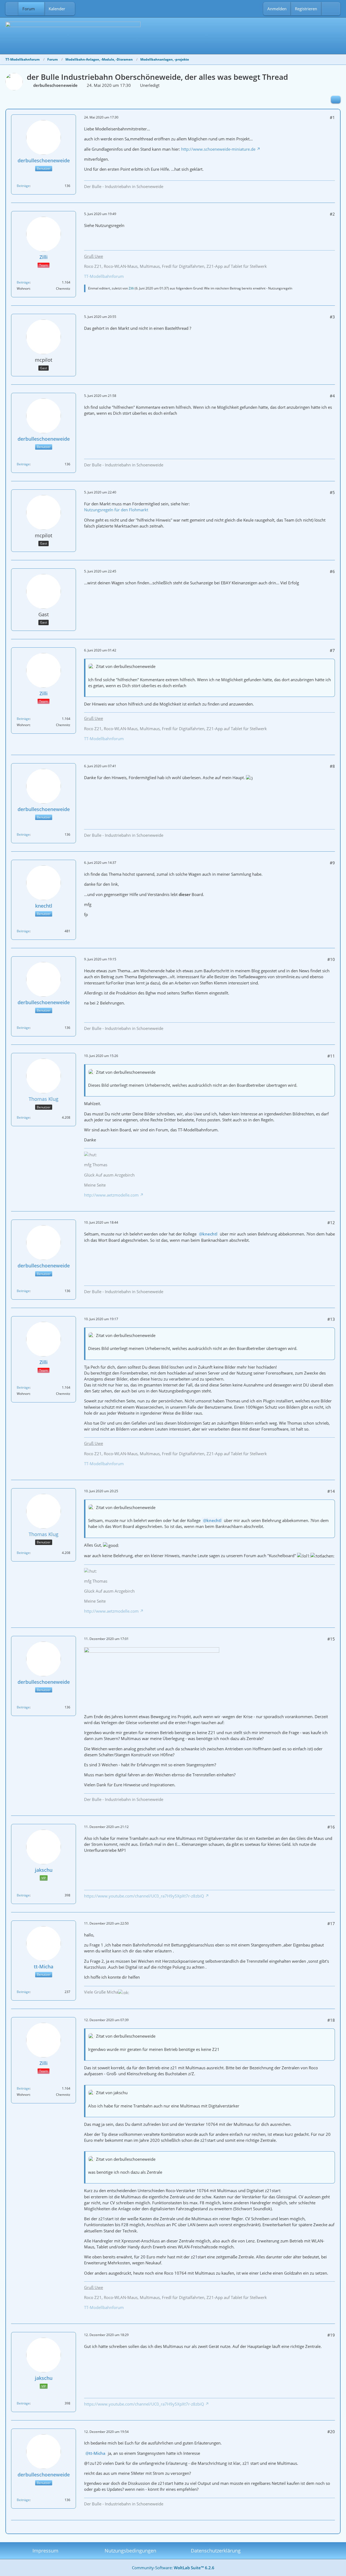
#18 (331, 2020)
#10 (331, 959)
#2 (332, 214)
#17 (331, 1923)
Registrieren (306, 9)
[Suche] (331, 9)
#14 (331, 1491)
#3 (332, 317)
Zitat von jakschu (112, 2093)
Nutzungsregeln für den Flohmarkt (116, 510)
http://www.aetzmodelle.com (111, 1195)
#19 (331, 2335)
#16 (331, 1827)
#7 (332, 650)
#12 (331, 1223)
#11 (331, 1056)
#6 (332, 571)
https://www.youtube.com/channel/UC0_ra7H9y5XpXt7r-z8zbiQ (144, 1896)
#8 (332, 766)
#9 (332, 863)
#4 (332, 396)
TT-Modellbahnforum (104, 276)
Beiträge (23, 186)
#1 (332, 117)
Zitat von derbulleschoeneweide (126, 666)
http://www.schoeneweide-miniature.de (218, 149)
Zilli (131, 288)
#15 (331, 1639)
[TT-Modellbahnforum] (173, 35)
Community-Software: (173, 2568)
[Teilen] (336, 100)
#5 (332, 492)
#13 (331, 1319)
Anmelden (277, 9)
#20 (331, 2432)
